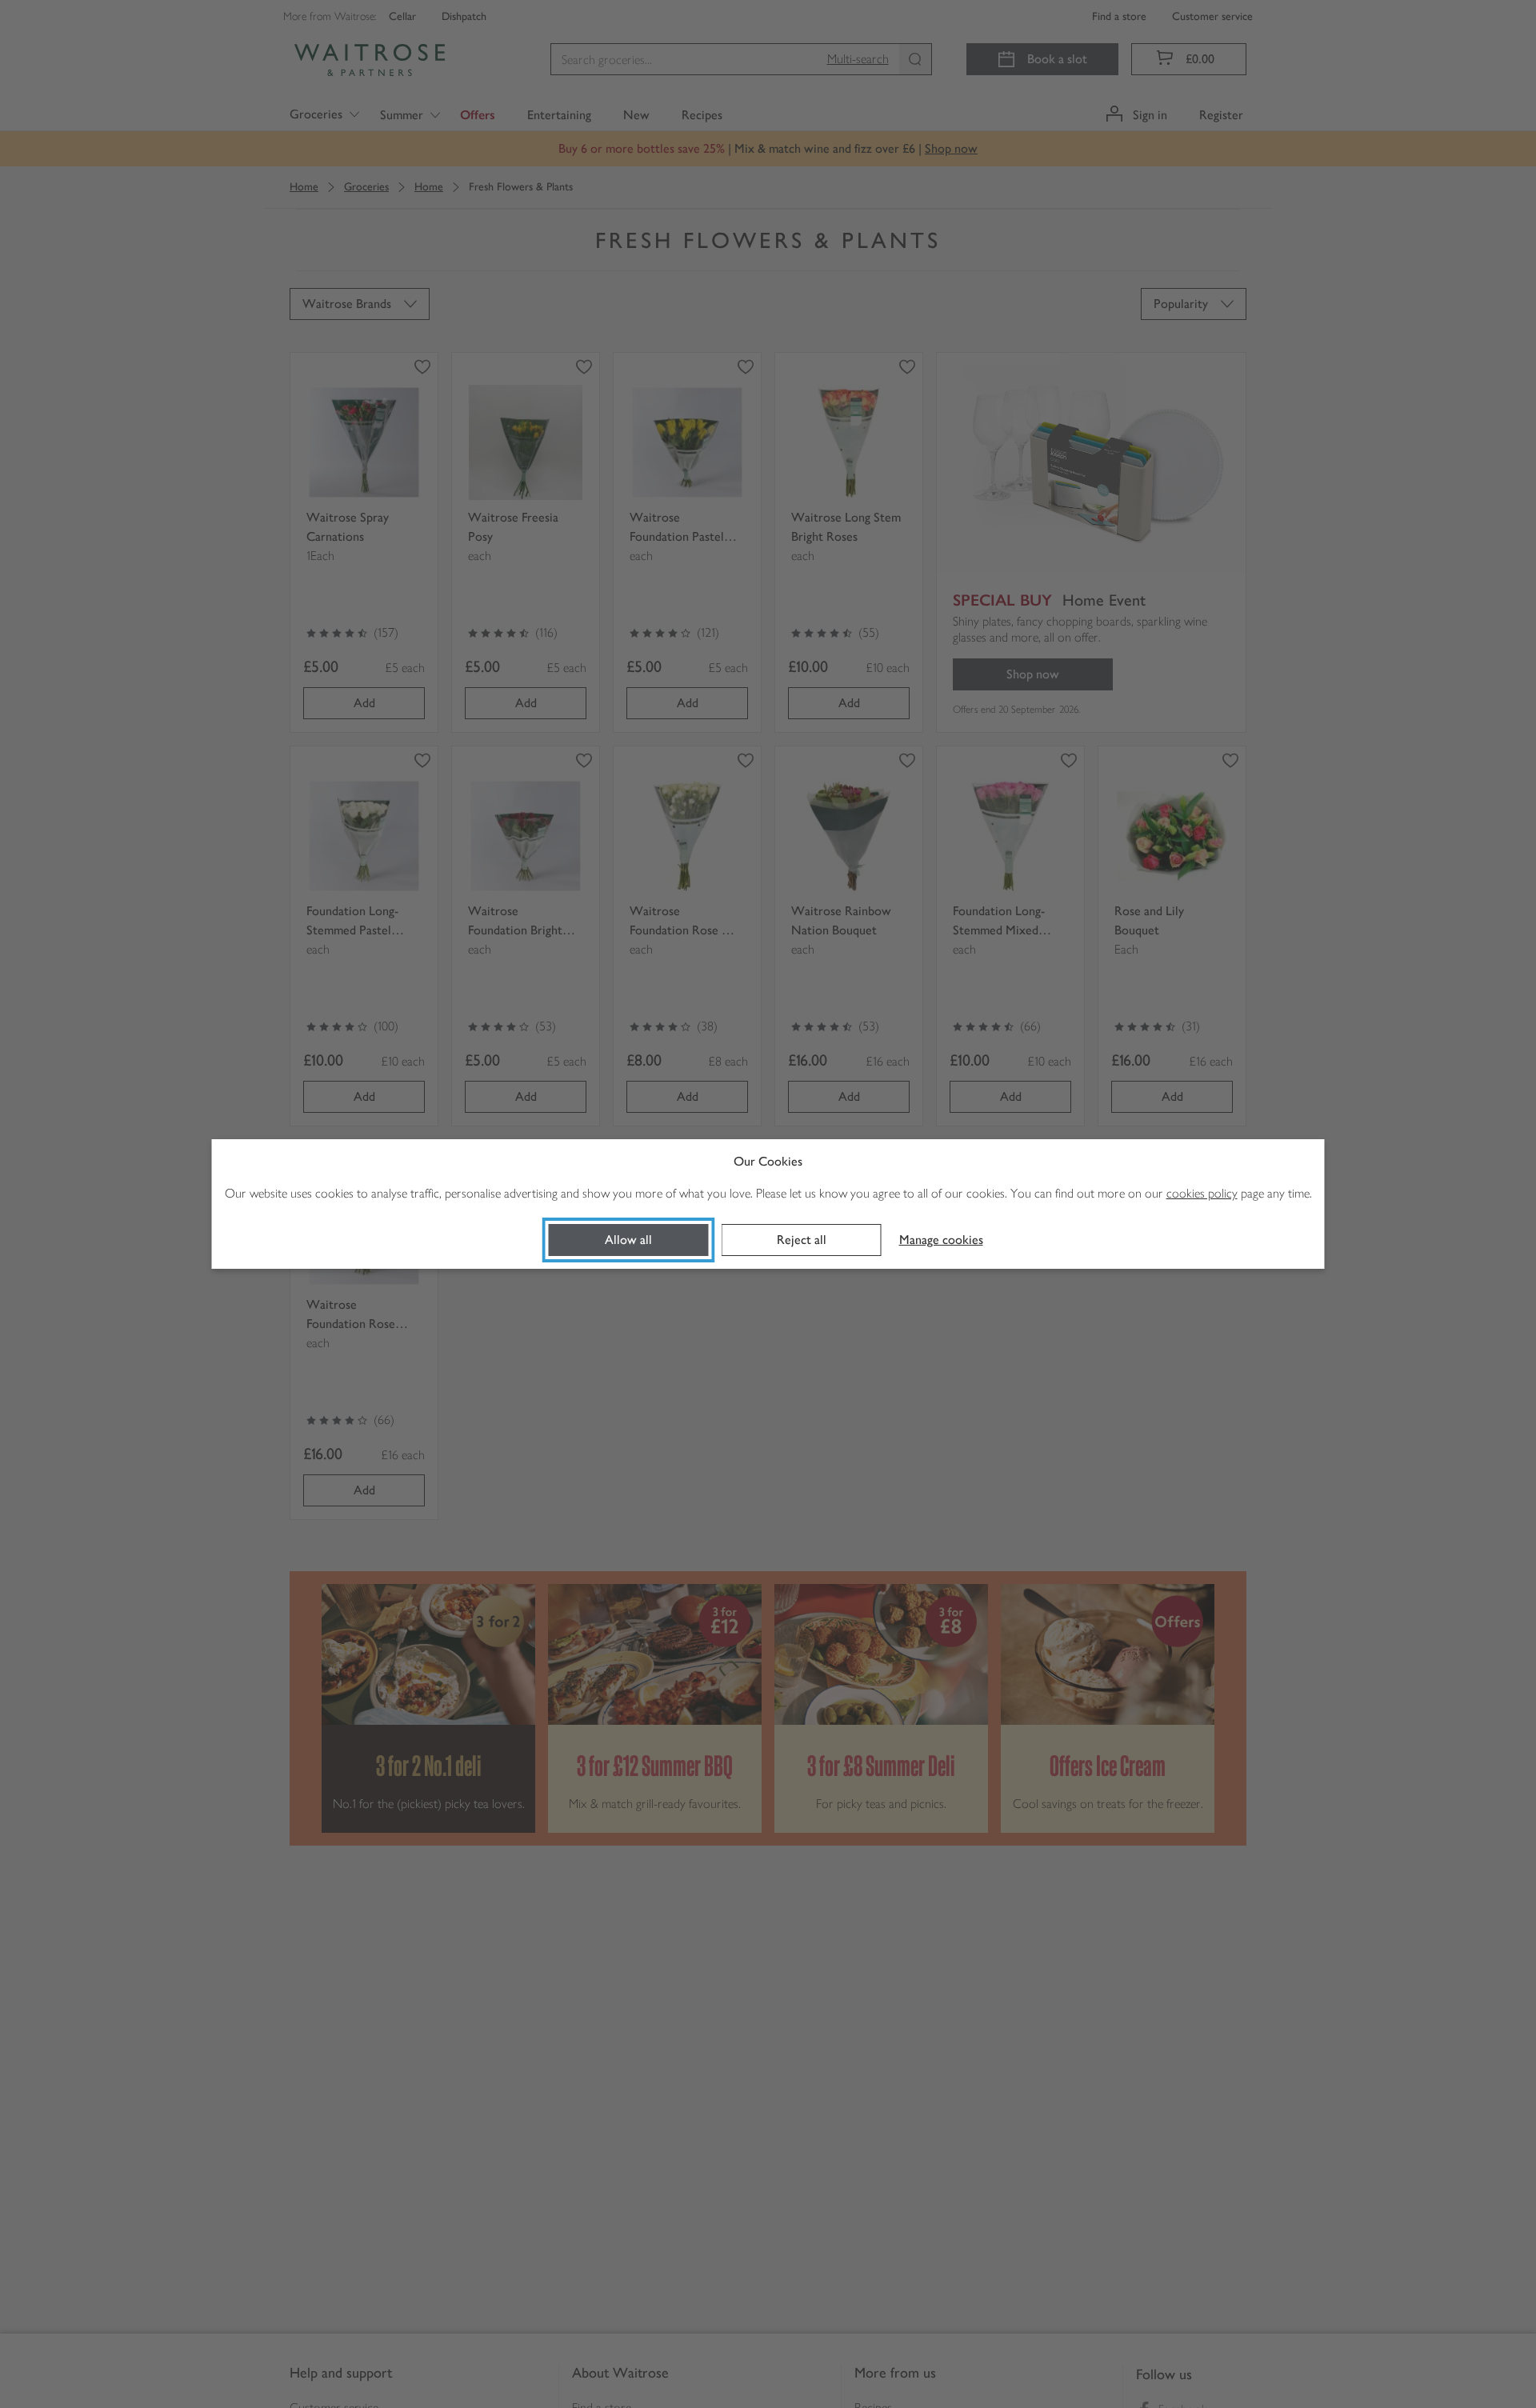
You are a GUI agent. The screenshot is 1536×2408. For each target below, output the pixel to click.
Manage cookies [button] (941, 1240)
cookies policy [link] (1202, 1193)
